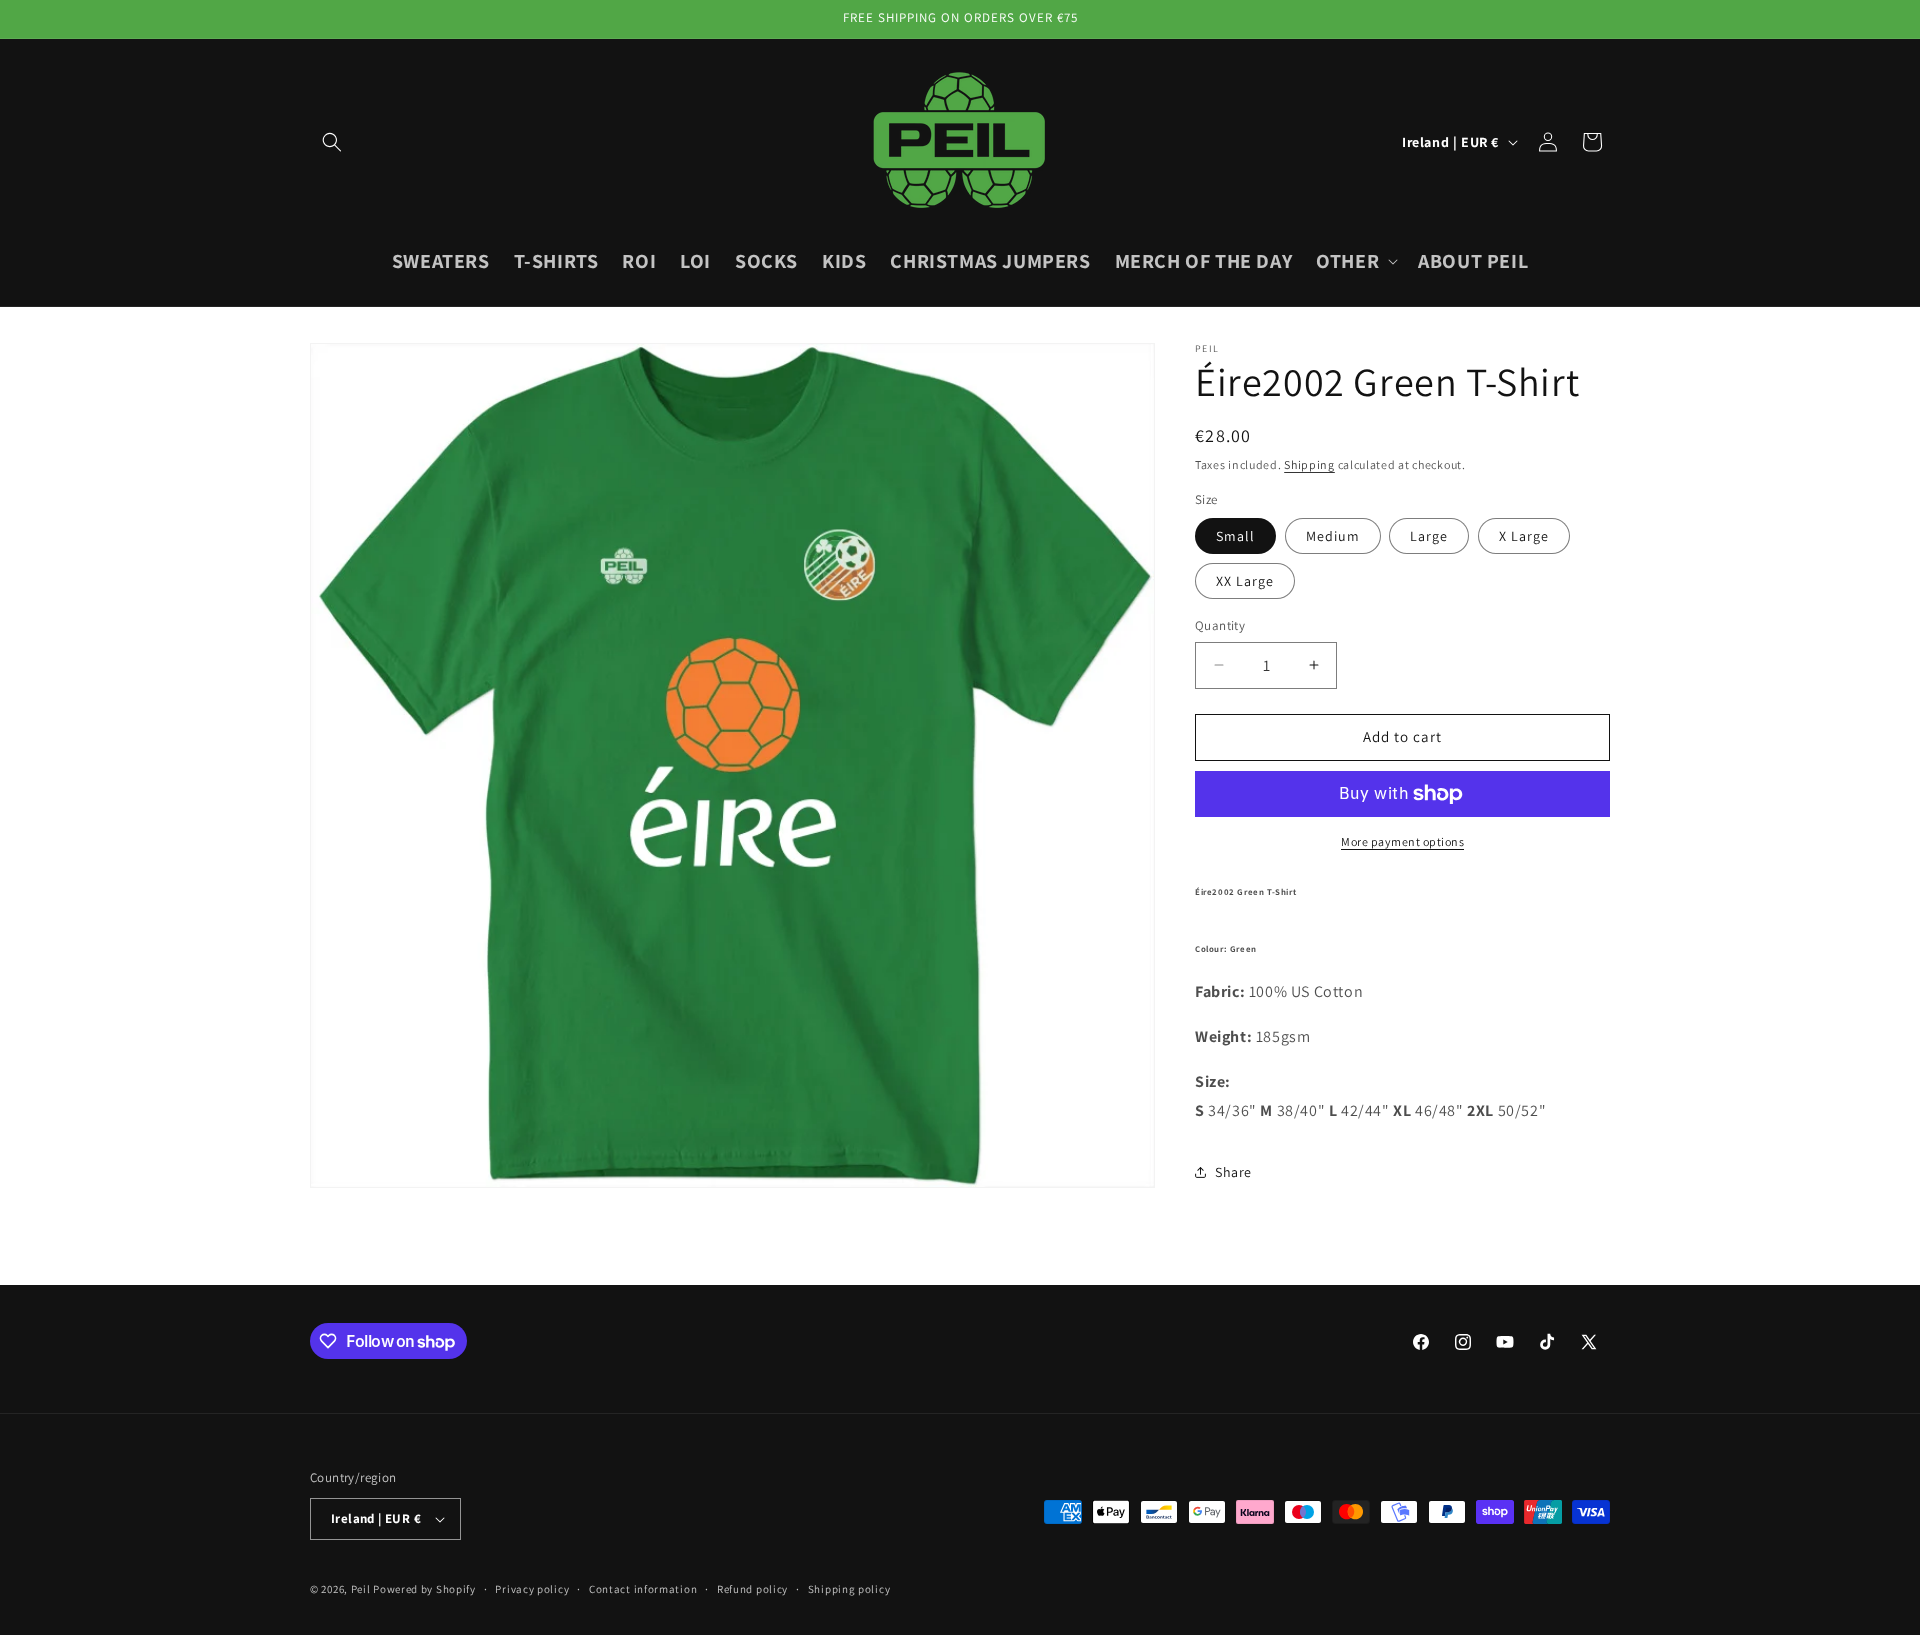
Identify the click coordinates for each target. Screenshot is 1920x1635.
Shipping (1309, 464)
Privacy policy (532, 1589)
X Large (1524, 536)
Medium (1333, 536)
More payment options (1402, 841)
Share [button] (1233, 1172)
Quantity (1220, 625)
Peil (361, 1589)
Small (1235, 536)
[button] (332, 142)
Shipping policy (849, 1589)
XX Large (1245, 581)
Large (1429, 536)
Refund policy (752, 1589)
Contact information (643, 1589)
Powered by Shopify (424, 1589)
